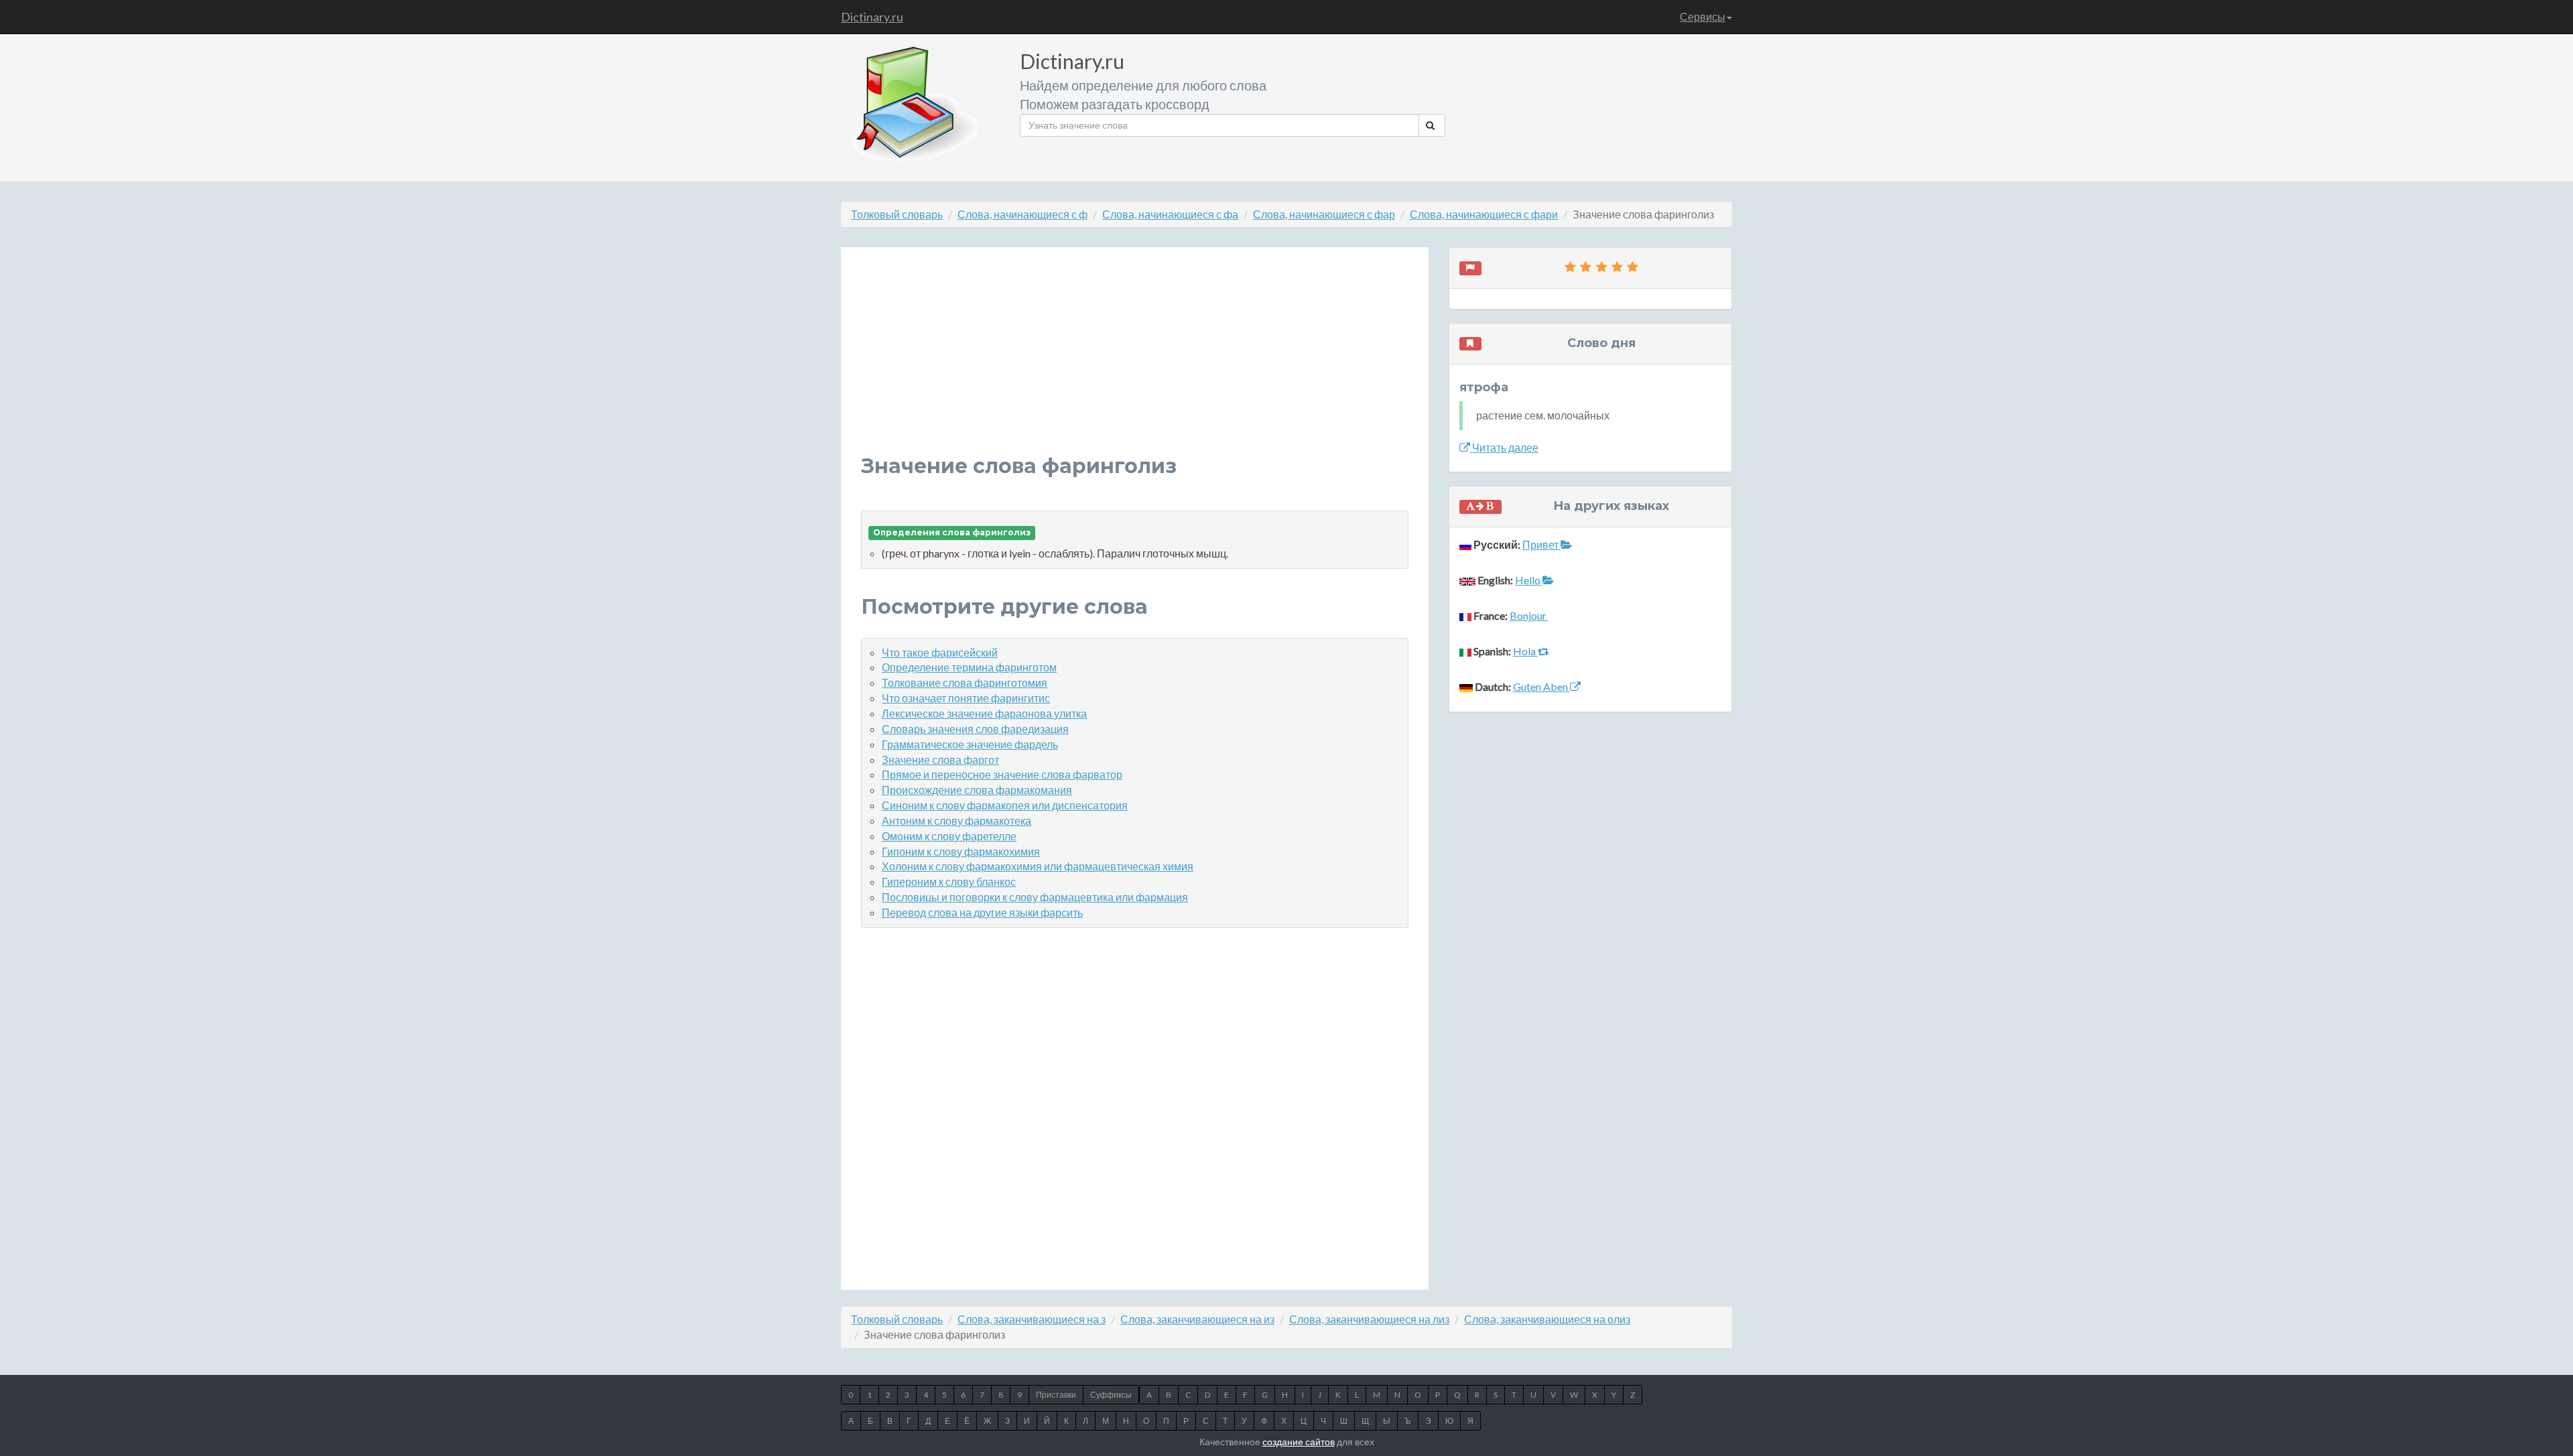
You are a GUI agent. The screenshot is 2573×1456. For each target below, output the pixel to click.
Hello (1529, 580)
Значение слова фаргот (940, 759)
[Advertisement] (1135, 361)
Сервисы (1703, 16)
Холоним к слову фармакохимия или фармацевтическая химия (1038, 866)
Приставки (1056, 1395)
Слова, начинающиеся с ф (1022, 214)
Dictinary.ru (872, 17)
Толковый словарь (897, 214)
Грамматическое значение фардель (970, 744)
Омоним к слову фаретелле (949, 836)
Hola (1525, 651)
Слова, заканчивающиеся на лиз (1369, 1319)
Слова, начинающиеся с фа (1170, 214)
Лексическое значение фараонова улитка (984, 713)
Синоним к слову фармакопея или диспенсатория (1005, 805)
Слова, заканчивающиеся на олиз (1547, 1319)
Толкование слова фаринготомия (965, 682)
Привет (1541, 544)
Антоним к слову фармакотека (956, 820)
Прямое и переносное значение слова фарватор (1002, 774)
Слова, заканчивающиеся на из (1197, 1319)
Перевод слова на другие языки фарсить (982, 912)
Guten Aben (1541, 686)
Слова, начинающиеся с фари (1484, 214)
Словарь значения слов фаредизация (975, 729)
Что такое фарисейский (940, 652)
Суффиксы (1111, 1395)
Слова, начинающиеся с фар (1324, 214)
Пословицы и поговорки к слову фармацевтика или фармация (1035, 897)
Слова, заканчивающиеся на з (1032, 1319)
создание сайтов (1299, 1442)
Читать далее (1504, 447)
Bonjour (1529, 615)
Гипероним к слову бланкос (949, 881)
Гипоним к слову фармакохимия (961, 851)
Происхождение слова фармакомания (977, 790)
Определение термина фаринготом (969, 667)
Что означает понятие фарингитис (966, 698)
